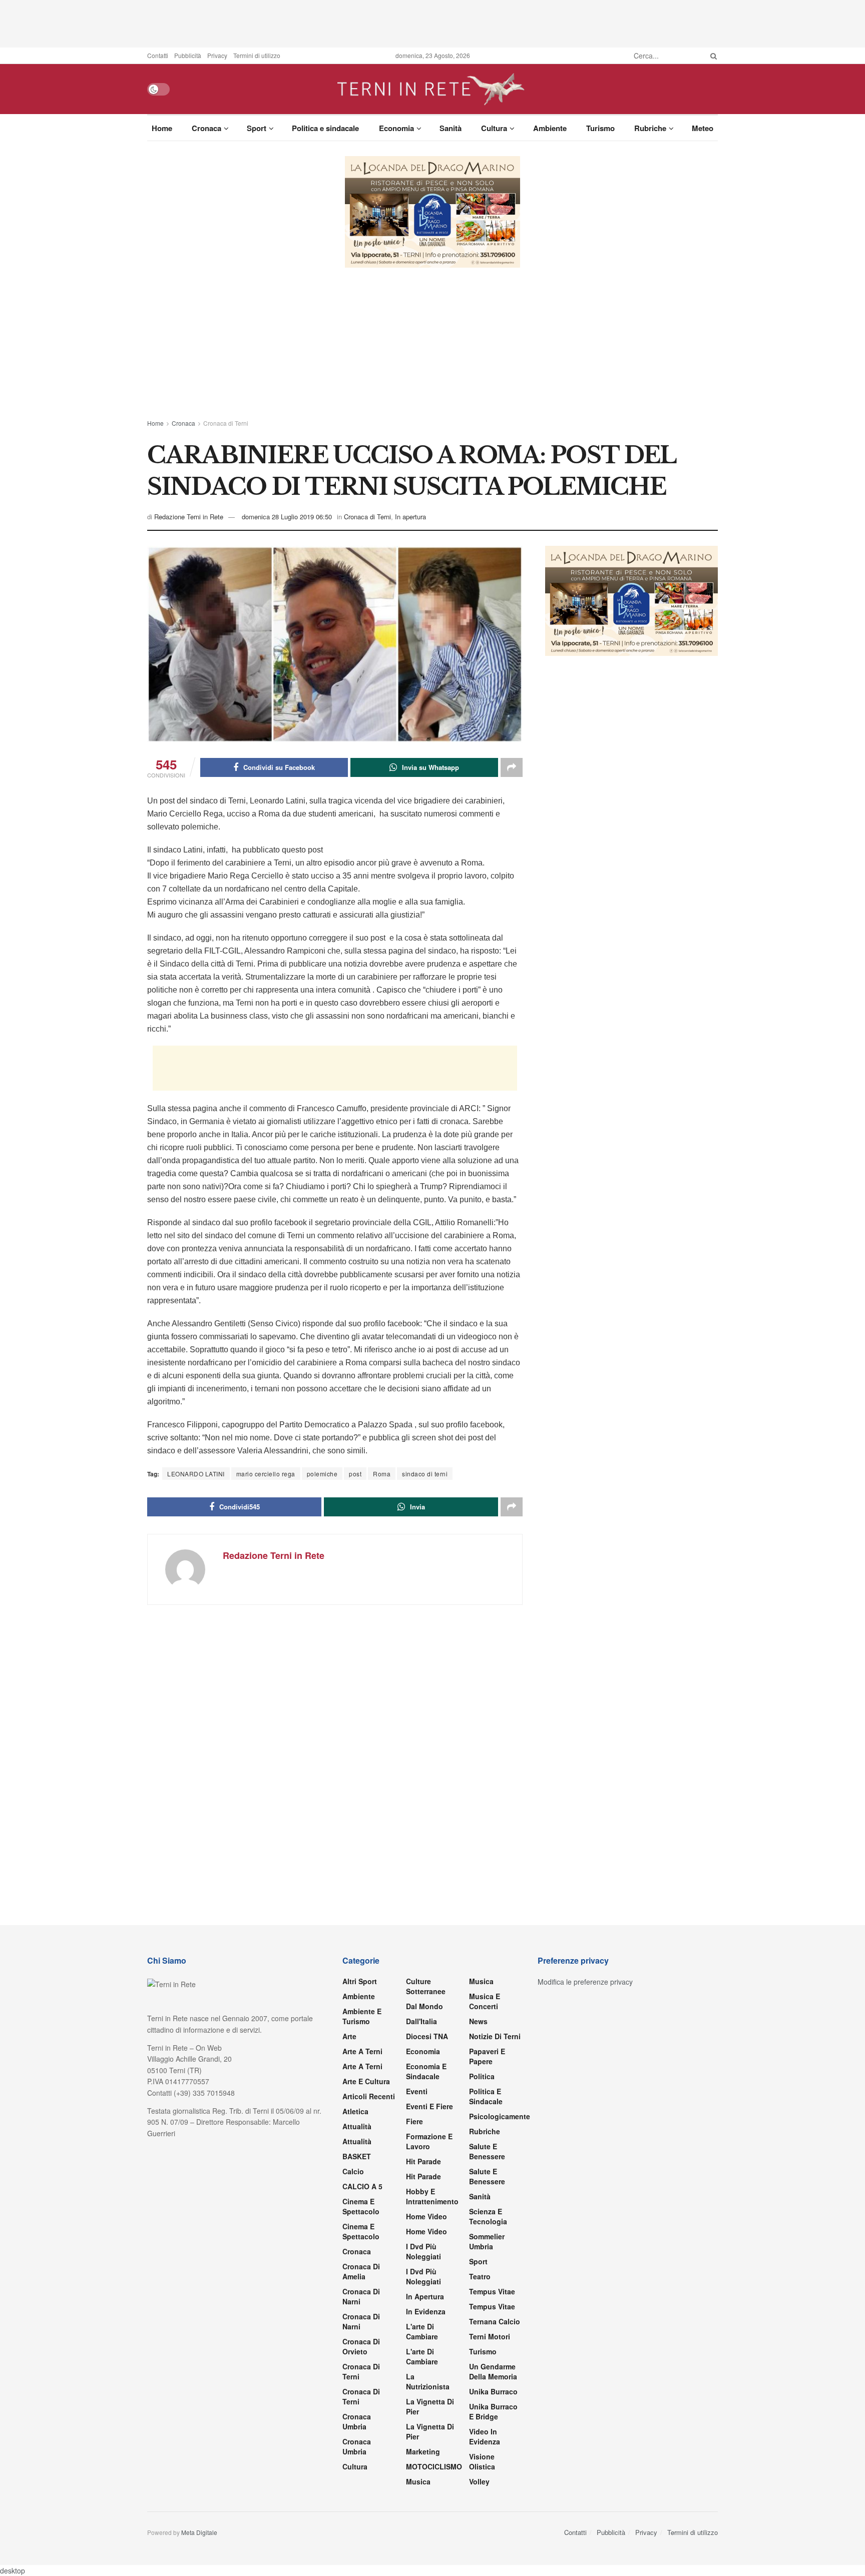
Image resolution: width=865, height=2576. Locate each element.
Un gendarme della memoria (493, 2371)
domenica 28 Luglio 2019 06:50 (287, 517)
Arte (349, 2036)
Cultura (494, 128)
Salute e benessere (487, 2151)
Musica (418, 2481)
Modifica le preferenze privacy (585, 1982)
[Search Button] (712, 56)
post (355, 1474)
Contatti (158, 55)
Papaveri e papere (487, 2056)
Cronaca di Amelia (361, 2271)
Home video (426, 2216)
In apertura (410, 517)
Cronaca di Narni (361, 2321)
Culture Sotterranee (426, 1986)
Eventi (417, 2091)
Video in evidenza (485, 2436)
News (478, 2021)
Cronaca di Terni (226, 423)
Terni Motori (490, 2336)
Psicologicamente (500, 2116)
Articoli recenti (369, 2096)
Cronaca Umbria (357, 2421)
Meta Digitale (199, 2532)
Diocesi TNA (427, 2036)
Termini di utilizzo (257, 55)
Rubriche (650, 128)
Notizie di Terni (495, 2036)
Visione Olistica (482, 2461)
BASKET (357, 2156)
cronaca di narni (361, 2296)
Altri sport (360, 1981)
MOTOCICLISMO (434, 2466)
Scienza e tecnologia (488, 2216)
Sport (257, 128)
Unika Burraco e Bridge (493, 2411)
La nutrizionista (428, 2381)
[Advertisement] (432, 23)
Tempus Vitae (492, 2291)
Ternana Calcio (495, 2321)
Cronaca (206, 128)
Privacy (217, 55)
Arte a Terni (362, 2051)
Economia (396, 128)
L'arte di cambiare (422, 2331)
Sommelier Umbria (487, 2241)
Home (162, 128)
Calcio (353, 2171)
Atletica (355, 2111)
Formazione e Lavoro (429, 2141)
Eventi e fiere (429, 2106)
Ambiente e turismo (362, 2016)
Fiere (414, 2121)
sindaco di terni (425, 1474)
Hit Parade (423, 2161)
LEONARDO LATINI (196, 1474)
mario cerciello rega (266, 1474)
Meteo (703, 128)
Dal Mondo (424, 2006)
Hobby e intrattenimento (432, 2196)
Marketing (423, 2451)
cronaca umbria (357, 2446)
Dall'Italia (421, 2021)
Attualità (357, 2126)
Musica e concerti (485, 2001)
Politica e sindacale (325, 128)
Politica (482, 2076)
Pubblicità (188, 55)
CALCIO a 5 (362, 2186)
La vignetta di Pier (430, 2406)
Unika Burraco (493, 2391)
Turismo (600, 128)
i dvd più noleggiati (423, 2251)
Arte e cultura (366, 2081)
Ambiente (550, 128)
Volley (479, 2481)
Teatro (480, 2276)
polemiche (322, 1474)
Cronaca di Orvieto (361, 2346)
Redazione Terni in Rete (189, 517)
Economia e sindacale (426, 2071)
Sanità (451, 128)
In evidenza (426, 2311)
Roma (382, 1474)
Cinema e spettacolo (361, 2206)
